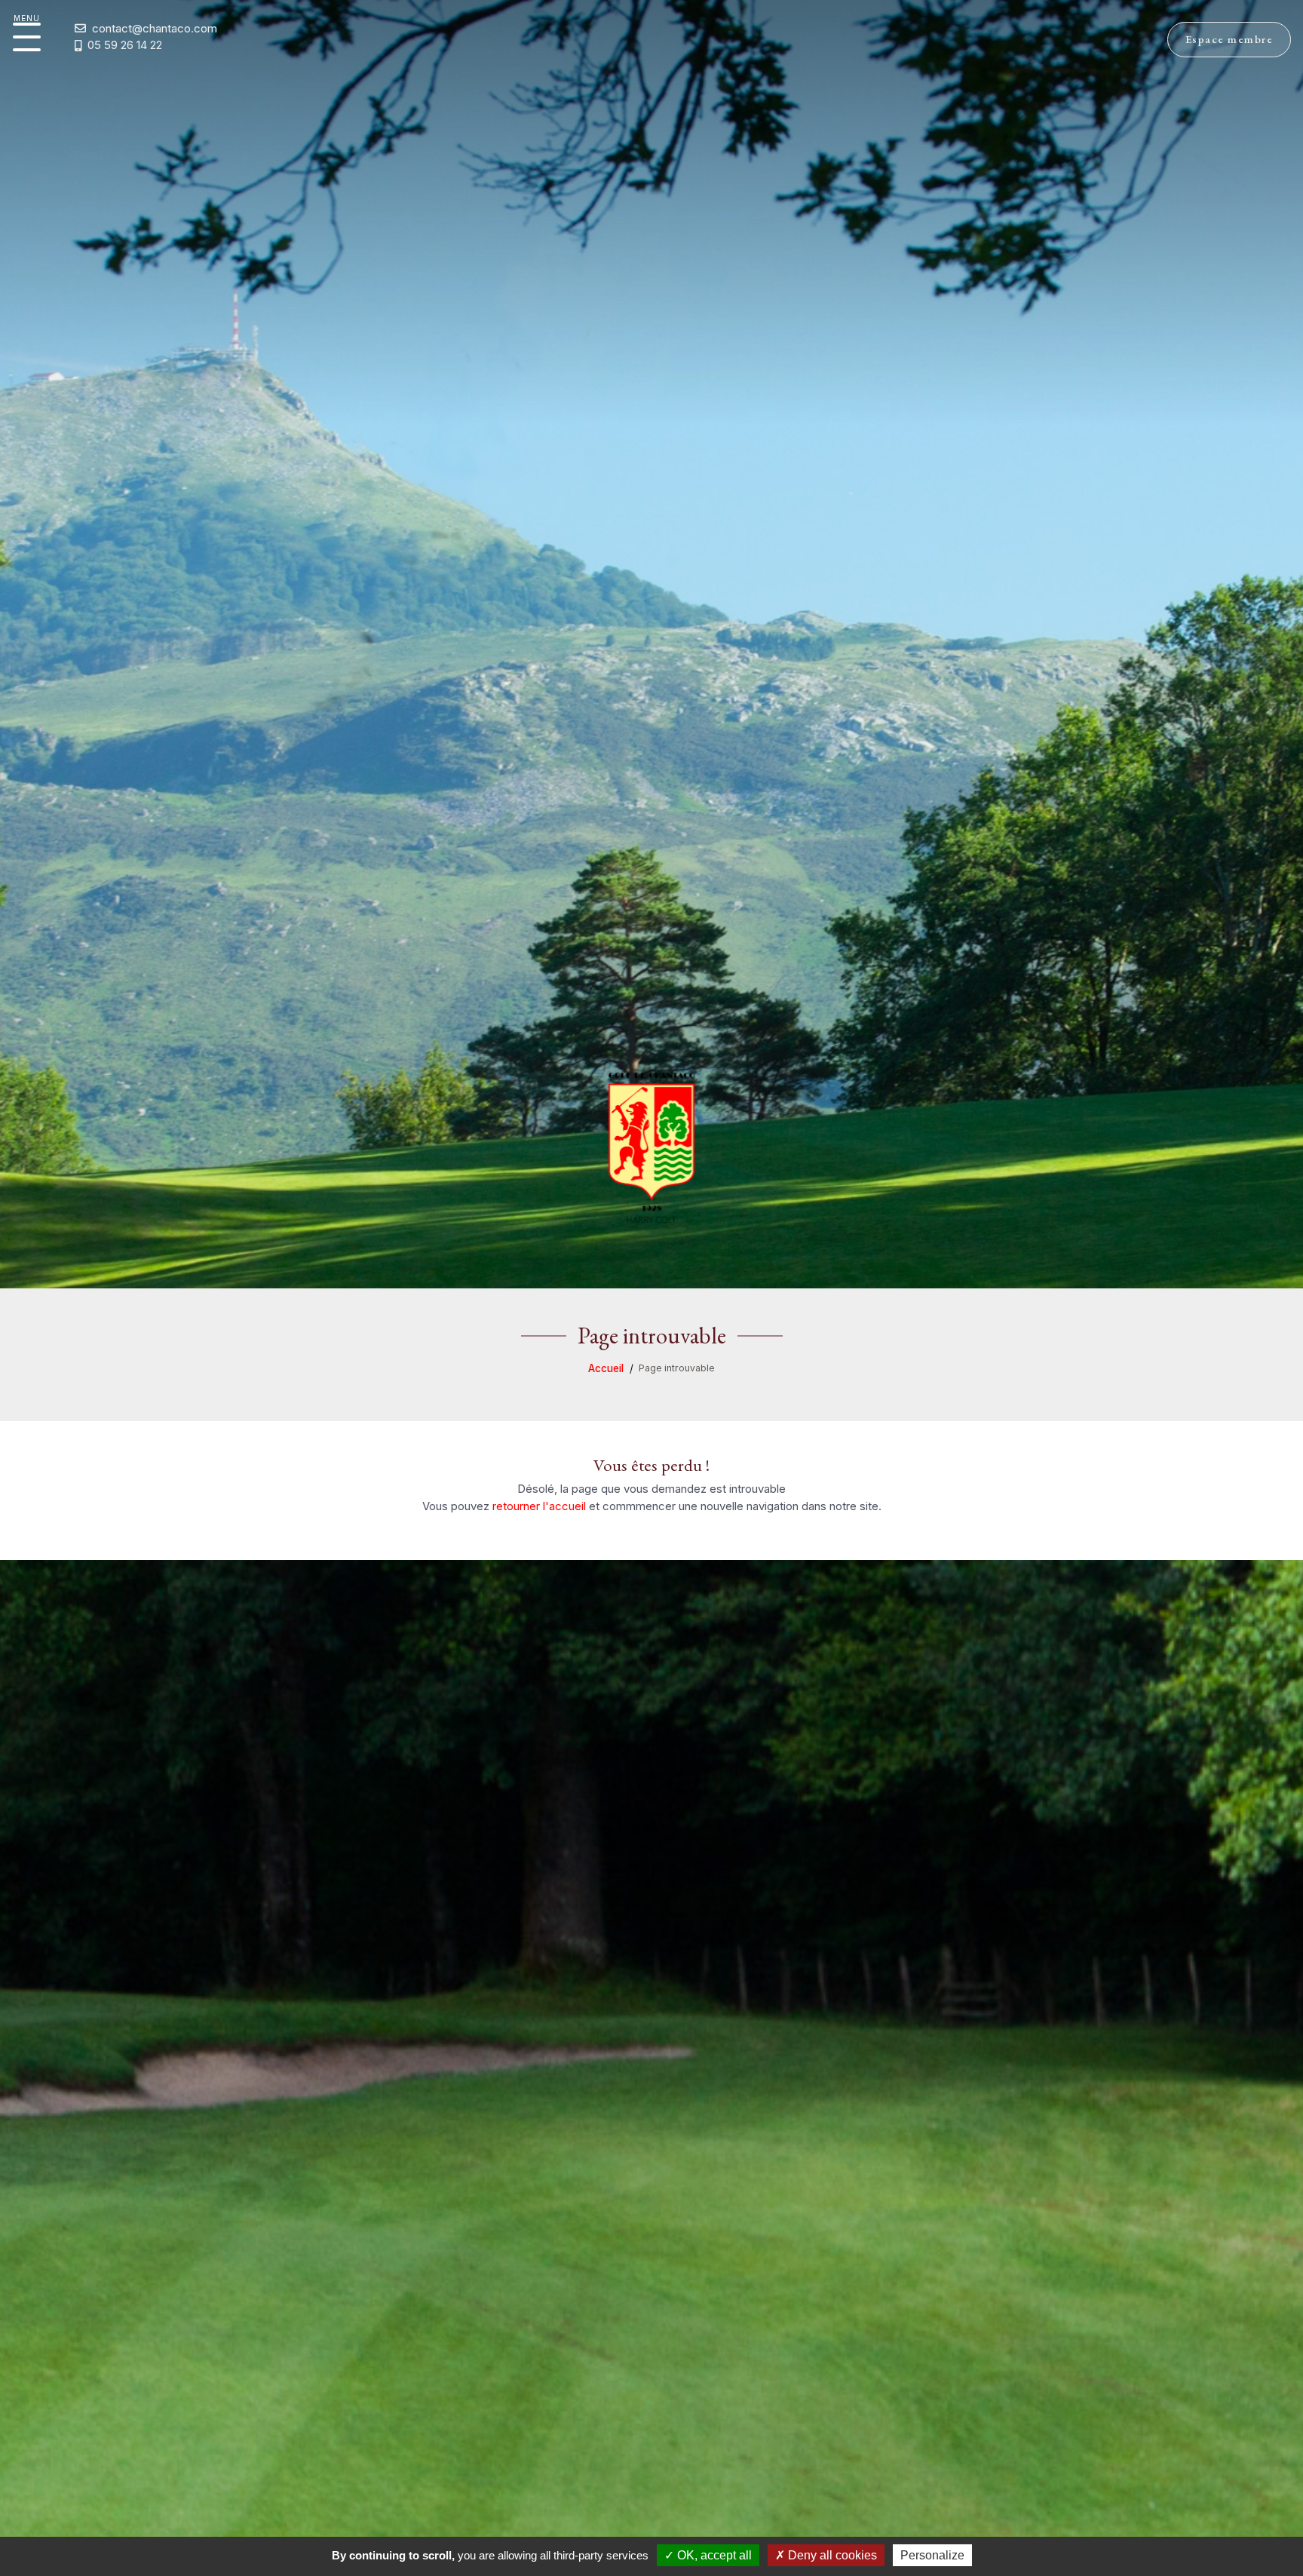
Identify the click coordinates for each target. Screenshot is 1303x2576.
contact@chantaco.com (155, 29)
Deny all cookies (831, 2555)
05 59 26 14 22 (125, 45)
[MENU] (27, 37)
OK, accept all (713, 2555)
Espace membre (1229, 39)
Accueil (606, 1368)
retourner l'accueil (539, 1506)
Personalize (932, 2555)
